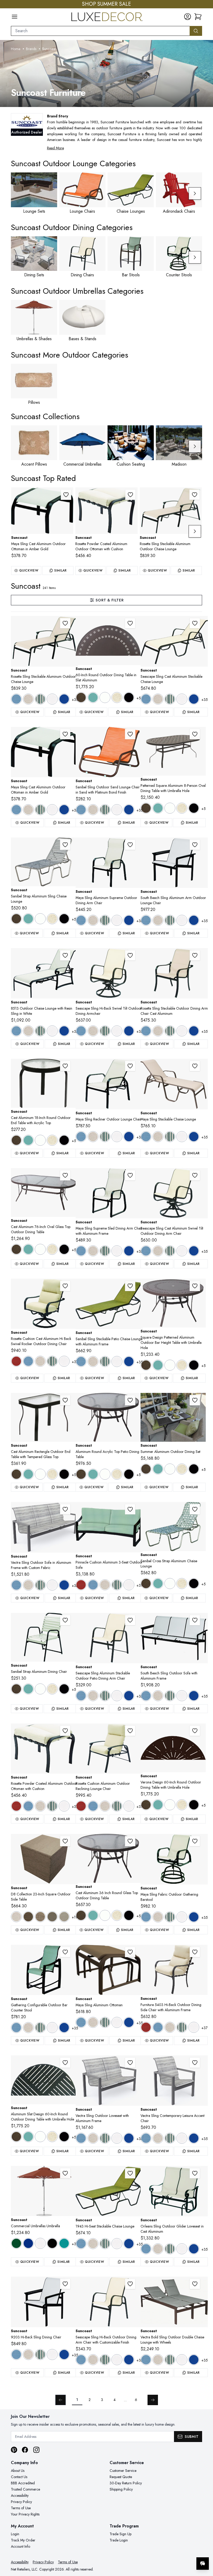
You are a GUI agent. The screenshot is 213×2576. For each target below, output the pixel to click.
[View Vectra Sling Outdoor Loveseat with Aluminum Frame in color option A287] (81, 2138)
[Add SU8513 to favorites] (65, 955)
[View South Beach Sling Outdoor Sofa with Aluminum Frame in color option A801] (182, 1696)
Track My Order (23, 2540)
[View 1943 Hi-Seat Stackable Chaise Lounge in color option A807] (129, 2244)
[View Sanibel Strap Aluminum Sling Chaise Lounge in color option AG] (16, 919)
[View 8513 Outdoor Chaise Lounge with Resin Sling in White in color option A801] (52, 1031)
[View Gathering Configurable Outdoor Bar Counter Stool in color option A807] (64, 2028)
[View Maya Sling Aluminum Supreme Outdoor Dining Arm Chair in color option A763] (105, 920)
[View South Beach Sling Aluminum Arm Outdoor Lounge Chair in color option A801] (182, 920)
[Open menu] (15, 17)
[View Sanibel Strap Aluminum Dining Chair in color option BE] (52, 1689)
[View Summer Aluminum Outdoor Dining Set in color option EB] (194, 1469)
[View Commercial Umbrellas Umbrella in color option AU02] (28, 2243)
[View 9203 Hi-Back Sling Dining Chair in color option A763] (40, 2354)
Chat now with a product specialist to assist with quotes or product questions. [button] (166, 2550)
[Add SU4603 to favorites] (195, 955)
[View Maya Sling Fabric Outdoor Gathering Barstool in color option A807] (194, 1917)
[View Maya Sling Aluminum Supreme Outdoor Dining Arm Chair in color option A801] (117, 920)
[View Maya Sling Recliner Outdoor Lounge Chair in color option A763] (105, 1137)
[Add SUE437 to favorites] (65, 1509)
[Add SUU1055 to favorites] (65, 2173)
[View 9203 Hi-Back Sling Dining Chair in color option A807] (64, 2354)
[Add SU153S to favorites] (195, 1509)
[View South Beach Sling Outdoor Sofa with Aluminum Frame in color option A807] (194, 1696)
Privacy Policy (21, 2502)
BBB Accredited (23, 2483)
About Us (18, 2471)
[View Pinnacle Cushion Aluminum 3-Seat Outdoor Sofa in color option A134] (81, 1585)
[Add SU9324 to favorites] (130, 1952)
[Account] (188, 17)
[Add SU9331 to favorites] (130, 845)
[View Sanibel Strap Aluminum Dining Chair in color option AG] (16, 1689)
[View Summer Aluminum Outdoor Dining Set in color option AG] (146, 1469)
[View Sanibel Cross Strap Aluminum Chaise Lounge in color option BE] (182, 1584)
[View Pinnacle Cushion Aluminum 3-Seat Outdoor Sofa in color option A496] (105, 1585)
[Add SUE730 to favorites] (130, 1509)
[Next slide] (195, 193)
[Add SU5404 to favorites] (130, 495)
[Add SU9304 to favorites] (66, 495)
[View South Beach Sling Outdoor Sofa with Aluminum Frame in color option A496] (158, 1696)
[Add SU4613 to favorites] (195, 495)
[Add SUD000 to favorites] (130, 1620)
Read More (55, 148)
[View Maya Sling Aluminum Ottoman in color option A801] (117, 2022)
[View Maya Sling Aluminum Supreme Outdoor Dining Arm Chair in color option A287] (81, 920)
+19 (75, 1917)
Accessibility (20, 2496)
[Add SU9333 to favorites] (130, 1175)
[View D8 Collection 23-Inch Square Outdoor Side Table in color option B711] (64, 1917)
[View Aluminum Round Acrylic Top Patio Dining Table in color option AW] (105, 1474)
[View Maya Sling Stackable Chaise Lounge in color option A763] (170, 1137)
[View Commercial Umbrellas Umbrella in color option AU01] (16, 2243)
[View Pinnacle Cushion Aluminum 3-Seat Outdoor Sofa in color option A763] (117, 1585)
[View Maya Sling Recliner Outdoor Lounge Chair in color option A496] (93, 1137)
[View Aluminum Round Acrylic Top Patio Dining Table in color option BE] (117, 1474)
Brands (31, 49)
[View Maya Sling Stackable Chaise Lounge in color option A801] (182, 1137)
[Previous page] (61, 2400)
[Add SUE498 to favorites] (195, 2284)
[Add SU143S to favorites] (65, 845)
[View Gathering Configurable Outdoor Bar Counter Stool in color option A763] (40, 2028)
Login (15, 2534)
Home (16, 49)
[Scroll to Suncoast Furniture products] (106, 73)
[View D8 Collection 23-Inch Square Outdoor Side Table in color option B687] (52, 1917)
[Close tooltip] (205, 2548)
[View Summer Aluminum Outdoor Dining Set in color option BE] (182, 1469)
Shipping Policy (121, 2489)
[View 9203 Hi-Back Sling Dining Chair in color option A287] (16, 2354)
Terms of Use (21, 2508)
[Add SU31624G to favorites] (65, 1400)
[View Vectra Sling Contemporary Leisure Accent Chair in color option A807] (194, 2138)
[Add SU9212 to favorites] (195, 845)
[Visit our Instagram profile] (36, 2450)
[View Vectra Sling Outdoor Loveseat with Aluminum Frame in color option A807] (129, 2138)
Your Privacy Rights (25, 2514)
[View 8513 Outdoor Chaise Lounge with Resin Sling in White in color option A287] (16, 1031)
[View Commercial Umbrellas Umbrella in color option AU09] (64, 2243)
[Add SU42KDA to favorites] (130, 1400)
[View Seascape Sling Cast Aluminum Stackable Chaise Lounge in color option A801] (182, 699)
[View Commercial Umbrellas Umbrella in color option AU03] (40, 2243)
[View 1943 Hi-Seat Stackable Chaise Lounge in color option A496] (93, 2244)
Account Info (21, 2546)
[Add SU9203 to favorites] (65, 2284)
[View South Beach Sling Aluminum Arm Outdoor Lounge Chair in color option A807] (194, 920)
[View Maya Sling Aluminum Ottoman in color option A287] (81, 2022)
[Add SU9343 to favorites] (195, 1066)
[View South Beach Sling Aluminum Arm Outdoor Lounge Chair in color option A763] (170, 920)
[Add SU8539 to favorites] (195, 2173)
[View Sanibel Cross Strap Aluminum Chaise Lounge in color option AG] (146, 1584)
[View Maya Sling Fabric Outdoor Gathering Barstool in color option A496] (158, 1917)
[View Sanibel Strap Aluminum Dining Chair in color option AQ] (28, 1689)
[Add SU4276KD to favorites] (65, 1175)
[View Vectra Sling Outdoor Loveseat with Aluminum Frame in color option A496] (93, 2138)
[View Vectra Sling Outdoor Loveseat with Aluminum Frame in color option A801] (117, 2138)
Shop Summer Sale (106, 4)
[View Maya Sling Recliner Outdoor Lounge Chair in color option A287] (81, 1137)
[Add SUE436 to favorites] (130, 2063)
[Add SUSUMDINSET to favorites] (195, 1400)
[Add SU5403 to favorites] (195, 1952)
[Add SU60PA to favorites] (130, 623)
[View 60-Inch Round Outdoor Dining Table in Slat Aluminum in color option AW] (105, 697)
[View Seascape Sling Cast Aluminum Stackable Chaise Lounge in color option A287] (146, 699)
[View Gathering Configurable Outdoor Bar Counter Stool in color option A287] (16, 2028)
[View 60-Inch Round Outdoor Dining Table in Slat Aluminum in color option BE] (117, 697)
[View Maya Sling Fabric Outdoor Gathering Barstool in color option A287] (146, 1917)
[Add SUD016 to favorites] (130, 955)
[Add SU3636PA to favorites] (195, 1286)
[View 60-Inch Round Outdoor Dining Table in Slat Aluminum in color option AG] (81, 697)
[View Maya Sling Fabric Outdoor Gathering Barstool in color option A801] (182, 1917)
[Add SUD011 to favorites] (195, 1175)
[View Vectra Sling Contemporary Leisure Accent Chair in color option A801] (182, 2138)
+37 (75, 1362)
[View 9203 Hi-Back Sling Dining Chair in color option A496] (28, 2354)
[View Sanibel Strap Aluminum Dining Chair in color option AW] (40, 1689)
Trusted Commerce (25, 2489)
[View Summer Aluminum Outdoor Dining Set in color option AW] (170, 1469)
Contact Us (19, 2477)
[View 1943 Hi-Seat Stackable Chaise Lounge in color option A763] (105, 2244)
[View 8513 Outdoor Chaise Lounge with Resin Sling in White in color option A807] (64, 1031)
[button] (198, 17)
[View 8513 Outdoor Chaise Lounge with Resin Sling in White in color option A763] (40, 1031)
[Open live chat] (203, 2564)
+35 (75, 700)
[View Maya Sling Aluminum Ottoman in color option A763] (105, 2022)
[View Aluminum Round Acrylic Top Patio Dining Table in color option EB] (129, 1474)
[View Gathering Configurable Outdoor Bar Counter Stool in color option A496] (28, 2028)
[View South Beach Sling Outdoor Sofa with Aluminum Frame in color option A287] (146, 1696)
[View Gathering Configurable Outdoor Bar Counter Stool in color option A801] (52, 2028)
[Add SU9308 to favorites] (130, 1066)
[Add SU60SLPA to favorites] (65, 2063)
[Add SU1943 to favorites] (130, 2173)
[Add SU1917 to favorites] (130, 734)
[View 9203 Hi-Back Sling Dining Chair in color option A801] (52, 2354)
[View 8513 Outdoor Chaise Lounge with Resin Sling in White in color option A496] (28, 1031)
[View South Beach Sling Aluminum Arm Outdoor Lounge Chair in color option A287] (146, 920)
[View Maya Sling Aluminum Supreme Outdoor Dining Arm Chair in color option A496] (93, 920)
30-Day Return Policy (126, 2483)
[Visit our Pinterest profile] (14, 2450)
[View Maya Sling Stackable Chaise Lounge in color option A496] (158, 1137)
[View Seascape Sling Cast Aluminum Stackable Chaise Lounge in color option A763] (170, 699)
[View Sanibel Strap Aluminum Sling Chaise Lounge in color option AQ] (28, 919)
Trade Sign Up (121, 2534)
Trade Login (119, 2540)
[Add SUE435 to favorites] (195, 2063)
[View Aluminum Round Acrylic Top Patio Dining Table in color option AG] (81, 1474)
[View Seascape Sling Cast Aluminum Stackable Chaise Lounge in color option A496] (158, 699)
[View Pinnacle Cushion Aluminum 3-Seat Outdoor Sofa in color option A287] (93, 1585)
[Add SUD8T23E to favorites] (65, 1841)
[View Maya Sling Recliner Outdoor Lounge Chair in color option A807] (129, 1137)
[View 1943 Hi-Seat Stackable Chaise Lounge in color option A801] (117, 2244)
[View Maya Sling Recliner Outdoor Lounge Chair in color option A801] (117, 1137)
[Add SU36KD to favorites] (130, 1841)
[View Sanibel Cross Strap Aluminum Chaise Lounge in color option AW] (170, 1584)
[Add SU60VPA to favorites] (195, 1731)
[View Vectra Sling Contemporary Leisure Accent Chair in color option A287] (146, 2138)
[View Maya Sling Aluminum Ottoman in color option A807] (129, 2022)
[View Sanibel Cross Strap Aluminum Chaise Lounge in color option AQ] (158, 1584)
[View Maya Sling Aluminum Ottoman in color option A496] (93, 2022)
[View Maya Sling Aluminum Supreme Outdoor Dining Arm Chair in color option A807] (129, 920)
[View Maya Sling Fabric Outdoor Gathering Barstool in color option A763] (170, 1917)
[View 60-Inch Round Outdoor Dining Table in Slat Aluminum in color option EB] (129, 697)
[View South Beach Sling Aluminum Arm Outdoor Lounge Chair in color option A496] (158, 920)
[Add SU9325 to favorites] (195, 1841)
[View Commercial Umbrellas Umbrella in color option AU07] (52, 2243)
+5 (139, 698)
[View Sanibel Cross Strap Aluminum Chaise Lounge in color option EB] (194, 1584)
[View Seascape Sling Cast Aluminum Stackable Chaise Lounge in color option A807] (194, 699)
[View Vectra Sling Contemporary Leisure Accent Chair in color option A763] (170, 2138)
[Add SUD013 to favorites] (195, 623)
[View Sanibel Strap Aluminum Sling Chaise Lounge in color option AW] (40, 919)
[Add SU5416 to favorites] (65, 1286)
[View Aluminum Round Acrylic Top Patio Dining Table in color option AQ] (93, 1474)
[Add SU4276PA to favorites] (195, 734)
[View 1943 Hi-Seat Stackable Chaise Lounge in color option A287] (81, 2244)
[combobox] (100, 31)
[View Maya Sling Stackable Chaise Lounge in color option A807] (194, 1137)
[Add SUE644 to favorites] (65, 1952)
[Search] (196, 31)
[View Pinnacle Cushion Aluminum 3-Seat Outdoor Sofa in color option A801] (129, 1585)
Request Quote (121, 2477)
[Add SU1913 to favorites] (130, 1286)
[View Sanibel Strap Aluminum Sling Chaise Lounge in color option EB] (64, 919)
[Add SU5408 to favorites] (130, 1731)
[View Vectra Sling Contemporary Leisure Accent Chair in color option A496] (158, 2138)
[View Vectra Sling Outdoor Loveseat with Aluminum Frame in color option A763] (105, 2138)
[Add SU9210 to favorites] (195, 1620)
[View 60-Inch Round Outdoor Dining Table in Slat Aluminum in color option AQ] (93, 697)
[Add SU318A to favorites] (65, 1066)
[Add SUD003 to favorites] (130, 2284)
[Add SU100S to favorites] (65, 1620)
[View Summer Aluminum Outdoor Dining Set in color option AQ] (158, 1469)
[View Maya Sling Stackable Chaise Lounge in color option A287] (146, 1137)
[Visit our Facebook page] (25, 2450)
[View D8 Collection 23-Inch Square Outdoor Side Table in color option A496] (16, 1917)
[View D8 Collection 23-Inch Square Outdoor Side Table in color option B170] (28, 1917)
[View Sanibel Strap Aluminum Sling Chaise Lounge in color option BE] (52, 919)
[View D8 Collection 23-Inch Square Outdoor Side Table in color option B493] (40, 1917)
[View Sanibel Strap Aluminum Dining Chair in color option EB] (64, 1689)
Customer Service (123, 2471)
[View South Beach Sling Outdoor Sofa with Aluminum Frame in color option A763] (170, 1696)
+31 (75, 2244)
